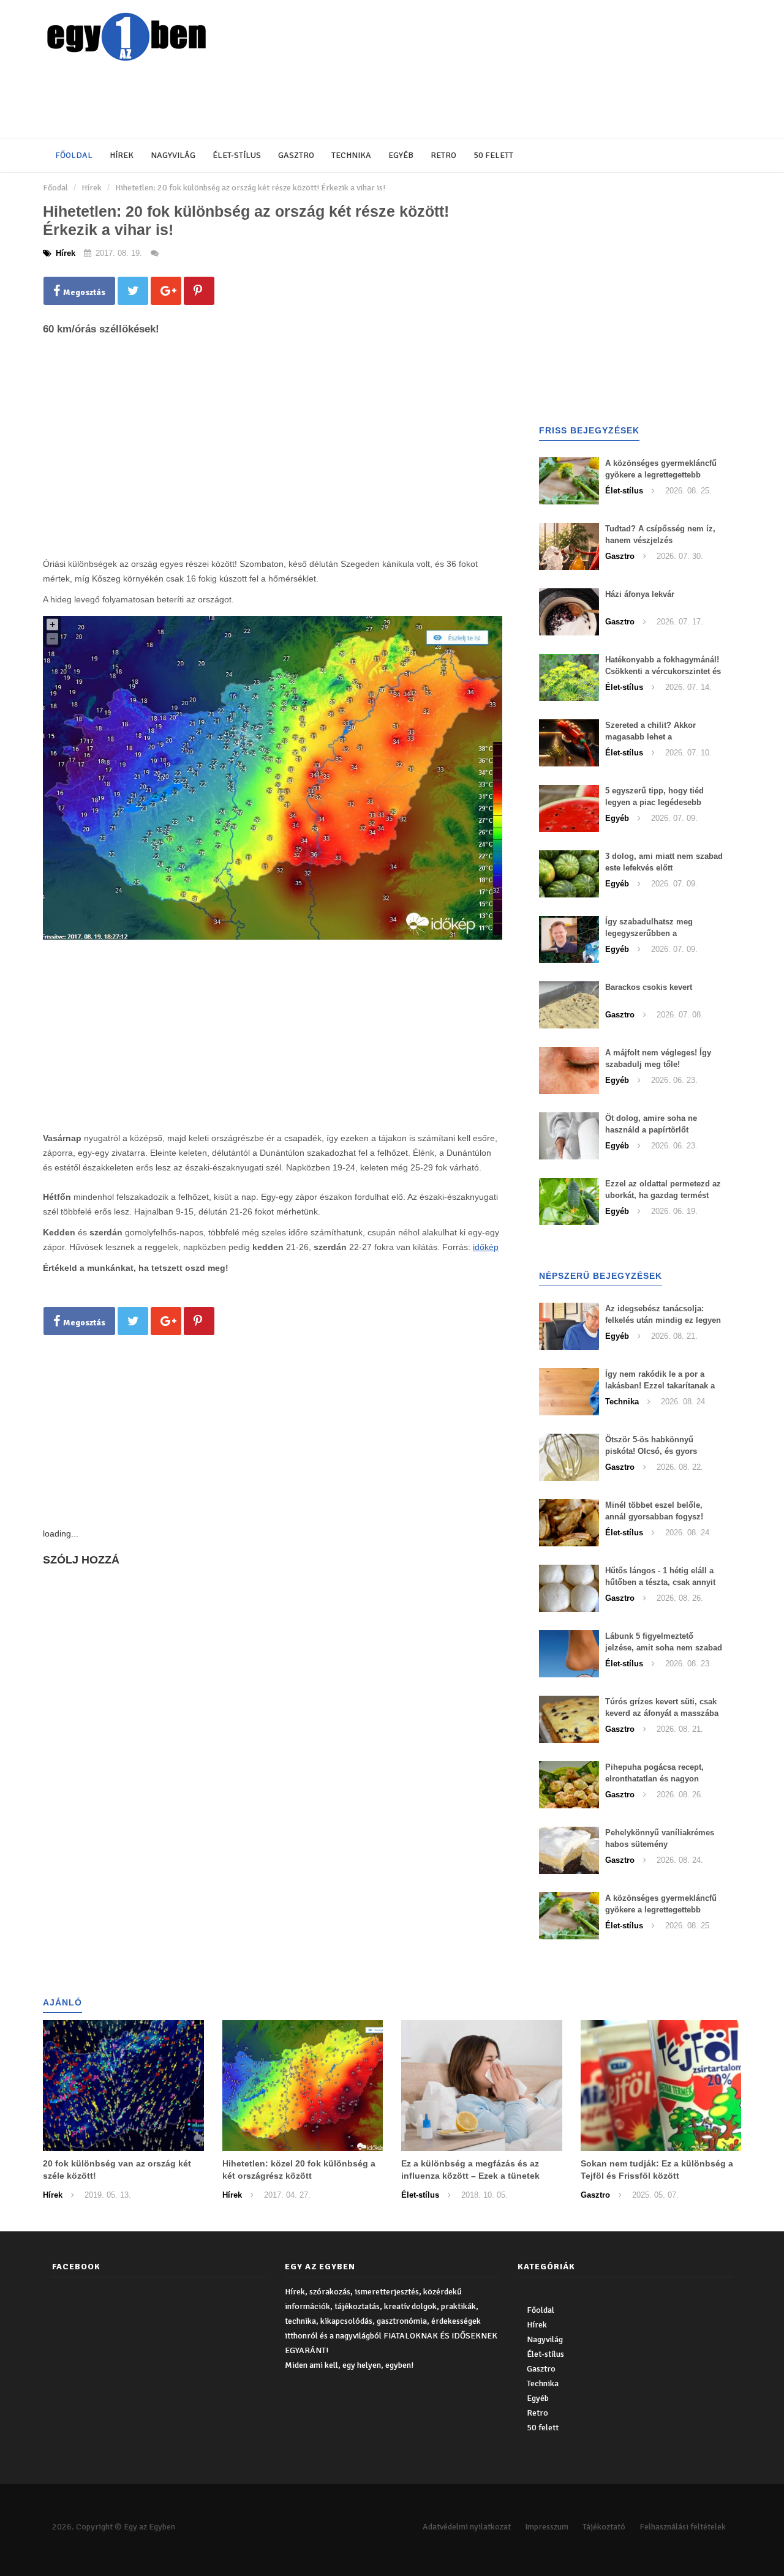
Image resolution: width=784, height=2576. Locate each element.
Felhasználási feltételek (683, 2527)
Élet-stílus (237, 155)
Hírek (122, 155)
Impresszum (547, 2527)
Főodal (55, 188)
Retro (443, 155)
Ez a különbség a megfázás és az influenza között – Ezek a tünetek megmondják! (470, 2176)
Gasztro (296, 155)
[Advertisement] (340, 101)
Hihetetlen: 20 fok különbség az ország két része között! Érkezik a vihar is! (250, 188)
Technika (351, 155)
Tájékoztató (604, 2527)
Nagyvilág (173, 155)
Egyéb (401, 155)
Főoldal (74, 155)
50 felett (493, 155)
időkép (486, 1247)
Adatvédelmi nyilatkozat (467, 2527)
